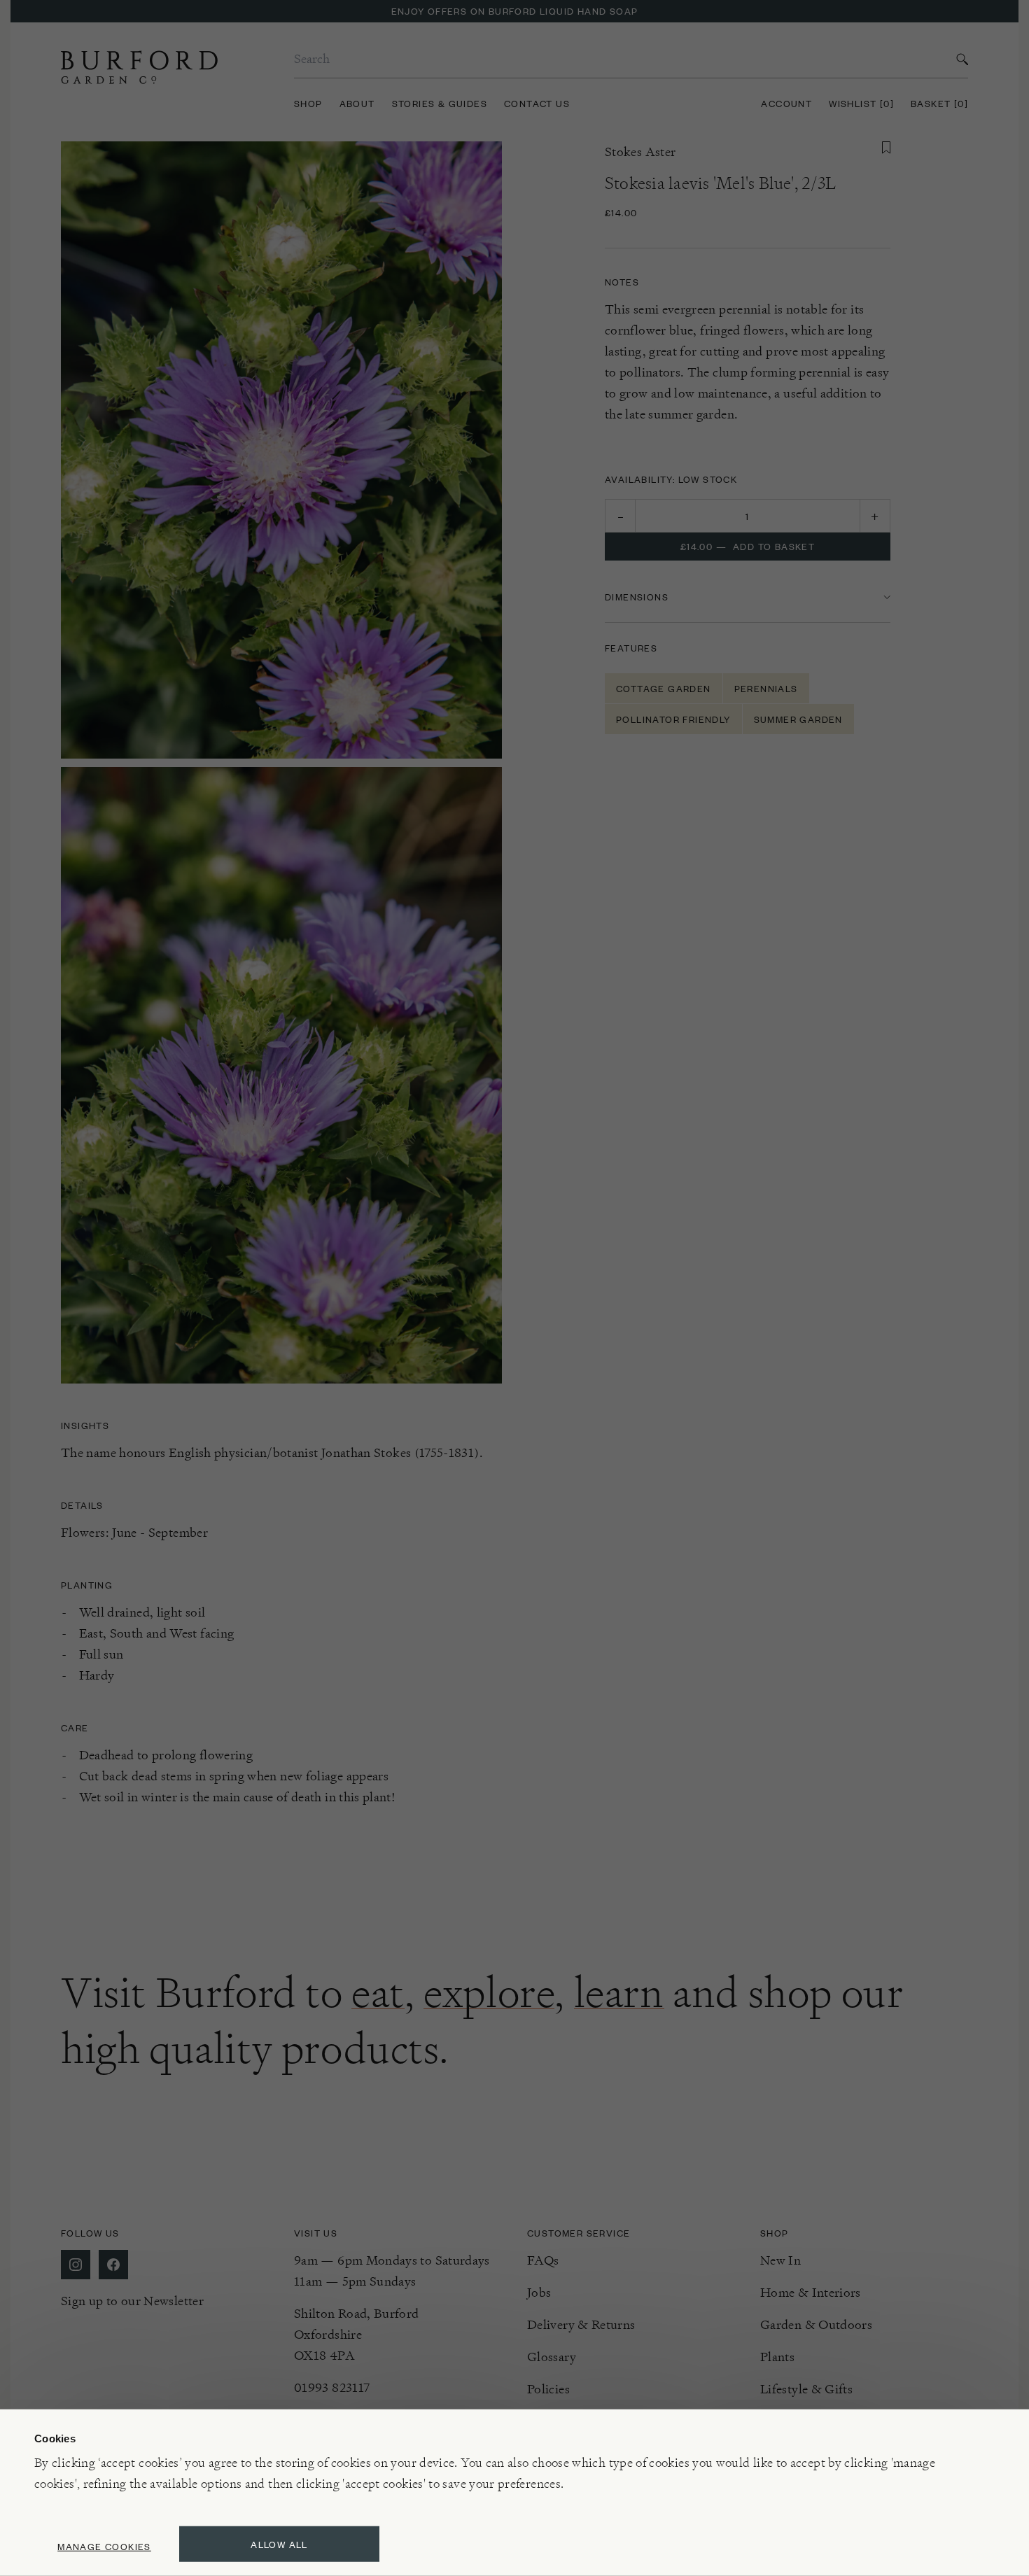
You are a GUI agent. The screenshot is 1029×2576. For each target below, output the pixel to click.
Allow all (279, 2544)
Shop (308, 103)
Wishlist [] (861, 103)
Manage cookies (104, 2546)
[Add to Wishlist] (886, 148)
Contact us (537, 103)
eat (378, 1992)
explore (489, 1992)
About (357, 103)
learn (619, 1992)
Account (786, 103)
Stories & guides (440, 103)
